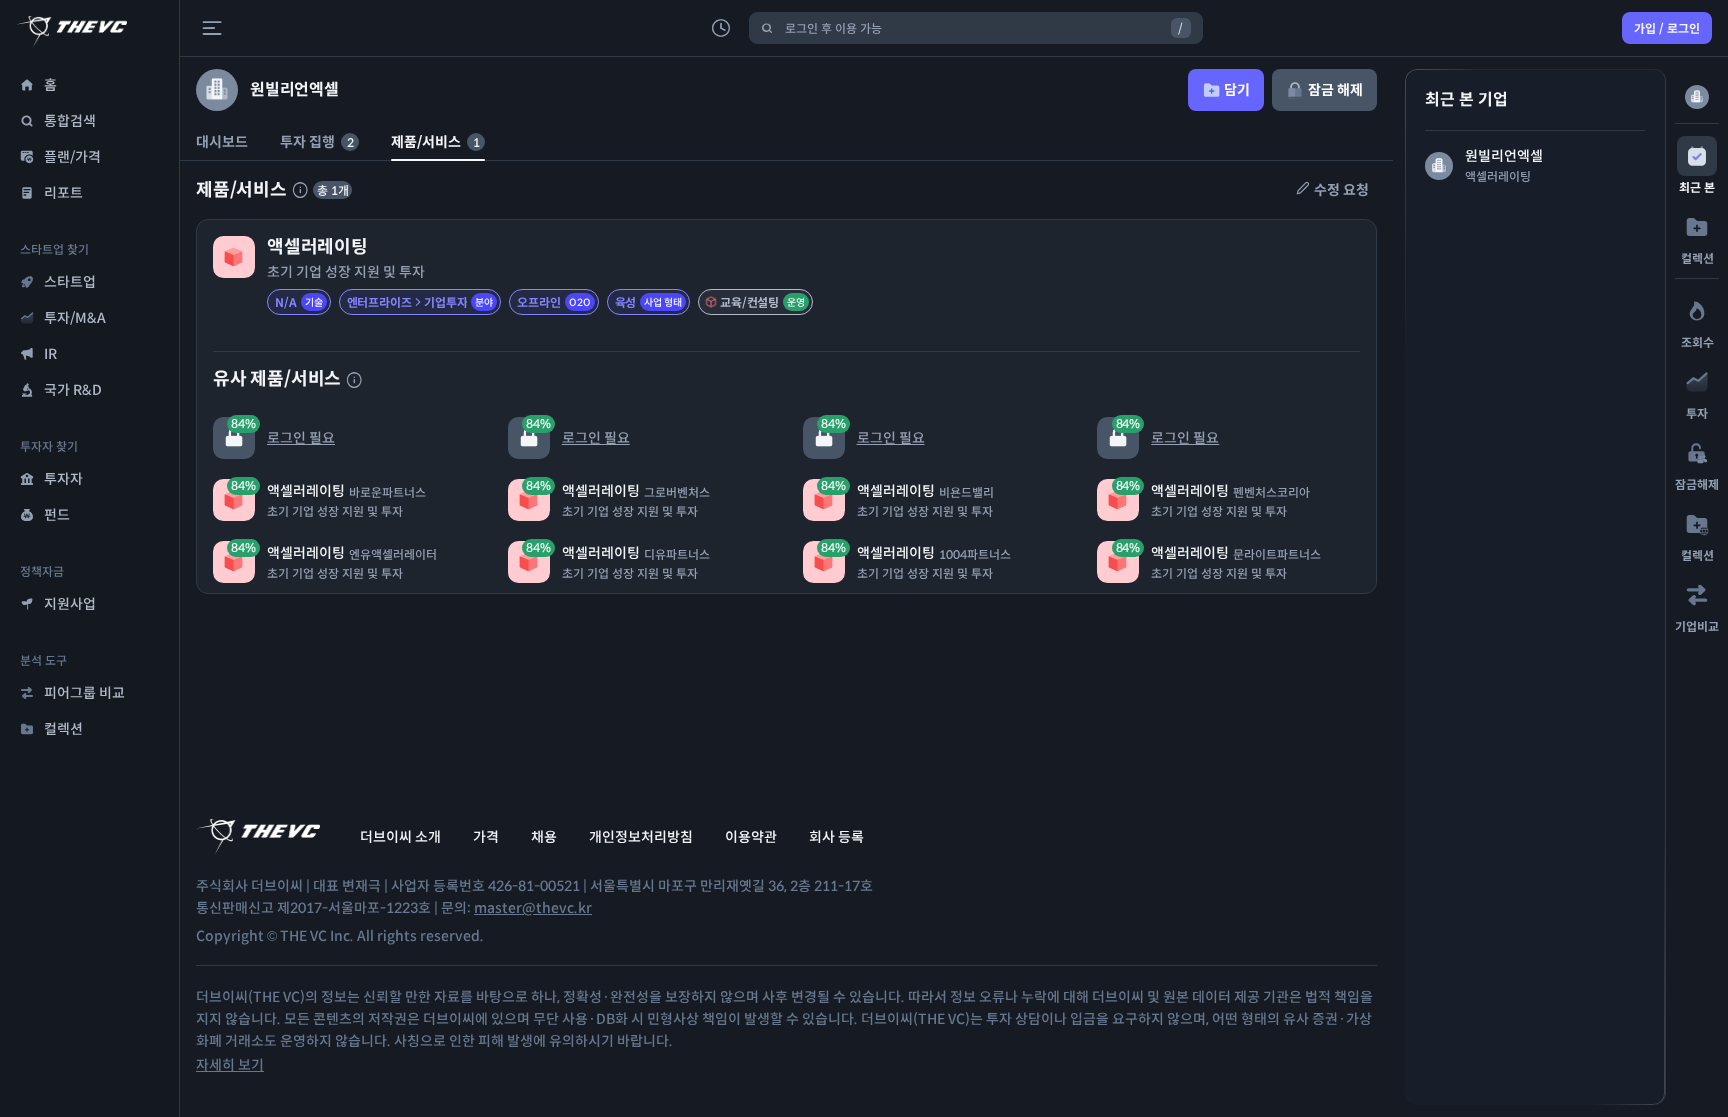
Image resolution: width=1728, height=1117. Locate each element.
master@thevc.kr (533, 908)
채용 (544, 837)
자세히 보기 (230, 1065)
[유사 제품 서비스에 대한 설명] (354, 380)
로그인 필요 (283, 431)
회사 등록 (836, 837)
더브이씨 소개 (400, 837)
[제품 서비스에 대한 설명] (300, 190)
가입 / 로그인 (1667, 28)
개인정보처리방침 (641, 837)
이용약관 (751, 837)
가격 (486, 837)
